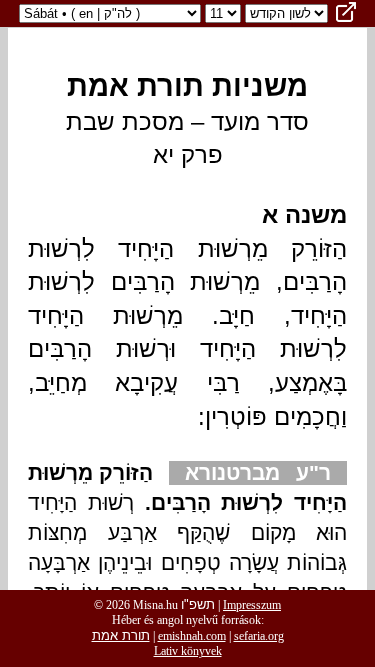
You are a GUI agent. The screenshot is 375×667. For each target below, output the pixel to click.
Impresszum (252, 605)
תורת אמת (121, 635)
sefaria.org (259, 636)
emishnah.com (192, 636)
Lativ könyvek (188, 651)
